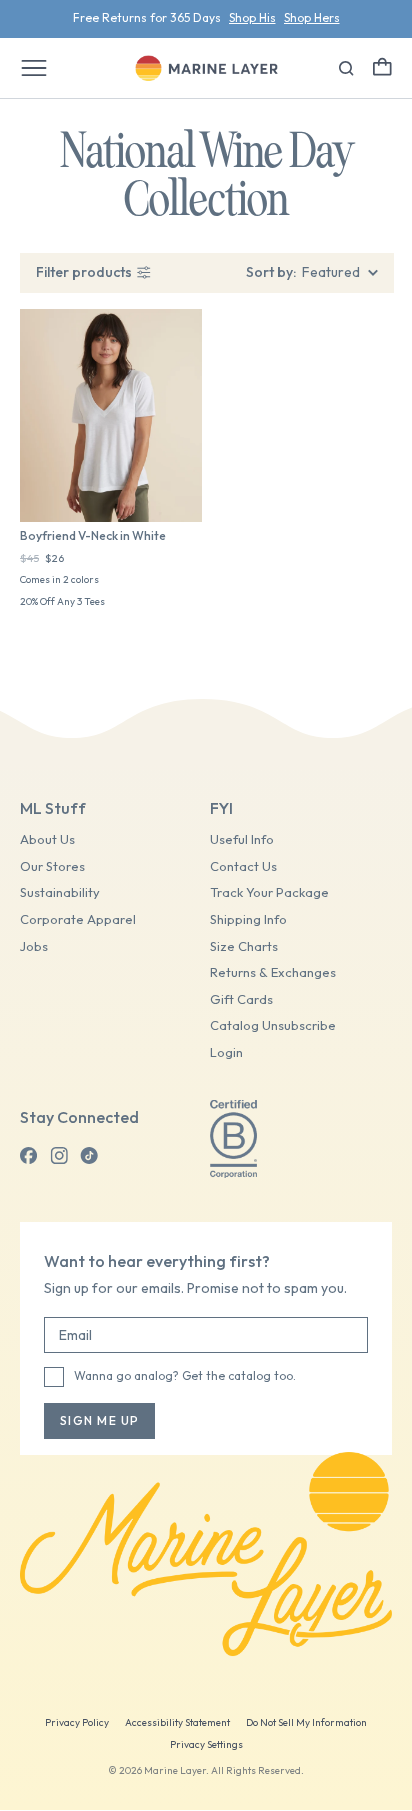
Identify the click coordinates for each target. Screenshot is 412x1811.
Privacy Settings (206, 1744)
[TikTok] (89, 1156)
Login (226, 1052)
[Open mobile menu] (34, 68)
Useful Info (242, 839)
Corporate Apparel (78, 919)
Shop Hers (312, 17)
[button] (382, 66)
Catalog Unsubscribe (273, 1025)
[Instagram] (59, 1156)
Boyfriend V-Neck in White (93, 535)
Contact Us (243, 866)
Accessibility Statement (177, 1722)
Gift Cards (241, 999)
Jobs (34, 946)
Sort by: (271, 272)
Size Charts (244, 946)
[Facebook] (29, 1156)
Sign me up (99, 1420)
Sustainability (60, 892)
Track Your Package (269, 892)
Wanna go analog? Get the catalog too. (185, 1375)
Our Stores (52, 866)
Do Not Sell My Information (306, 1722)
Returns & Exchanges (273, 972)
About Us (47, 839)
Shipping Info (248, 919)
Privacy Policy (77, 1722)
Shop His (252, 17)
